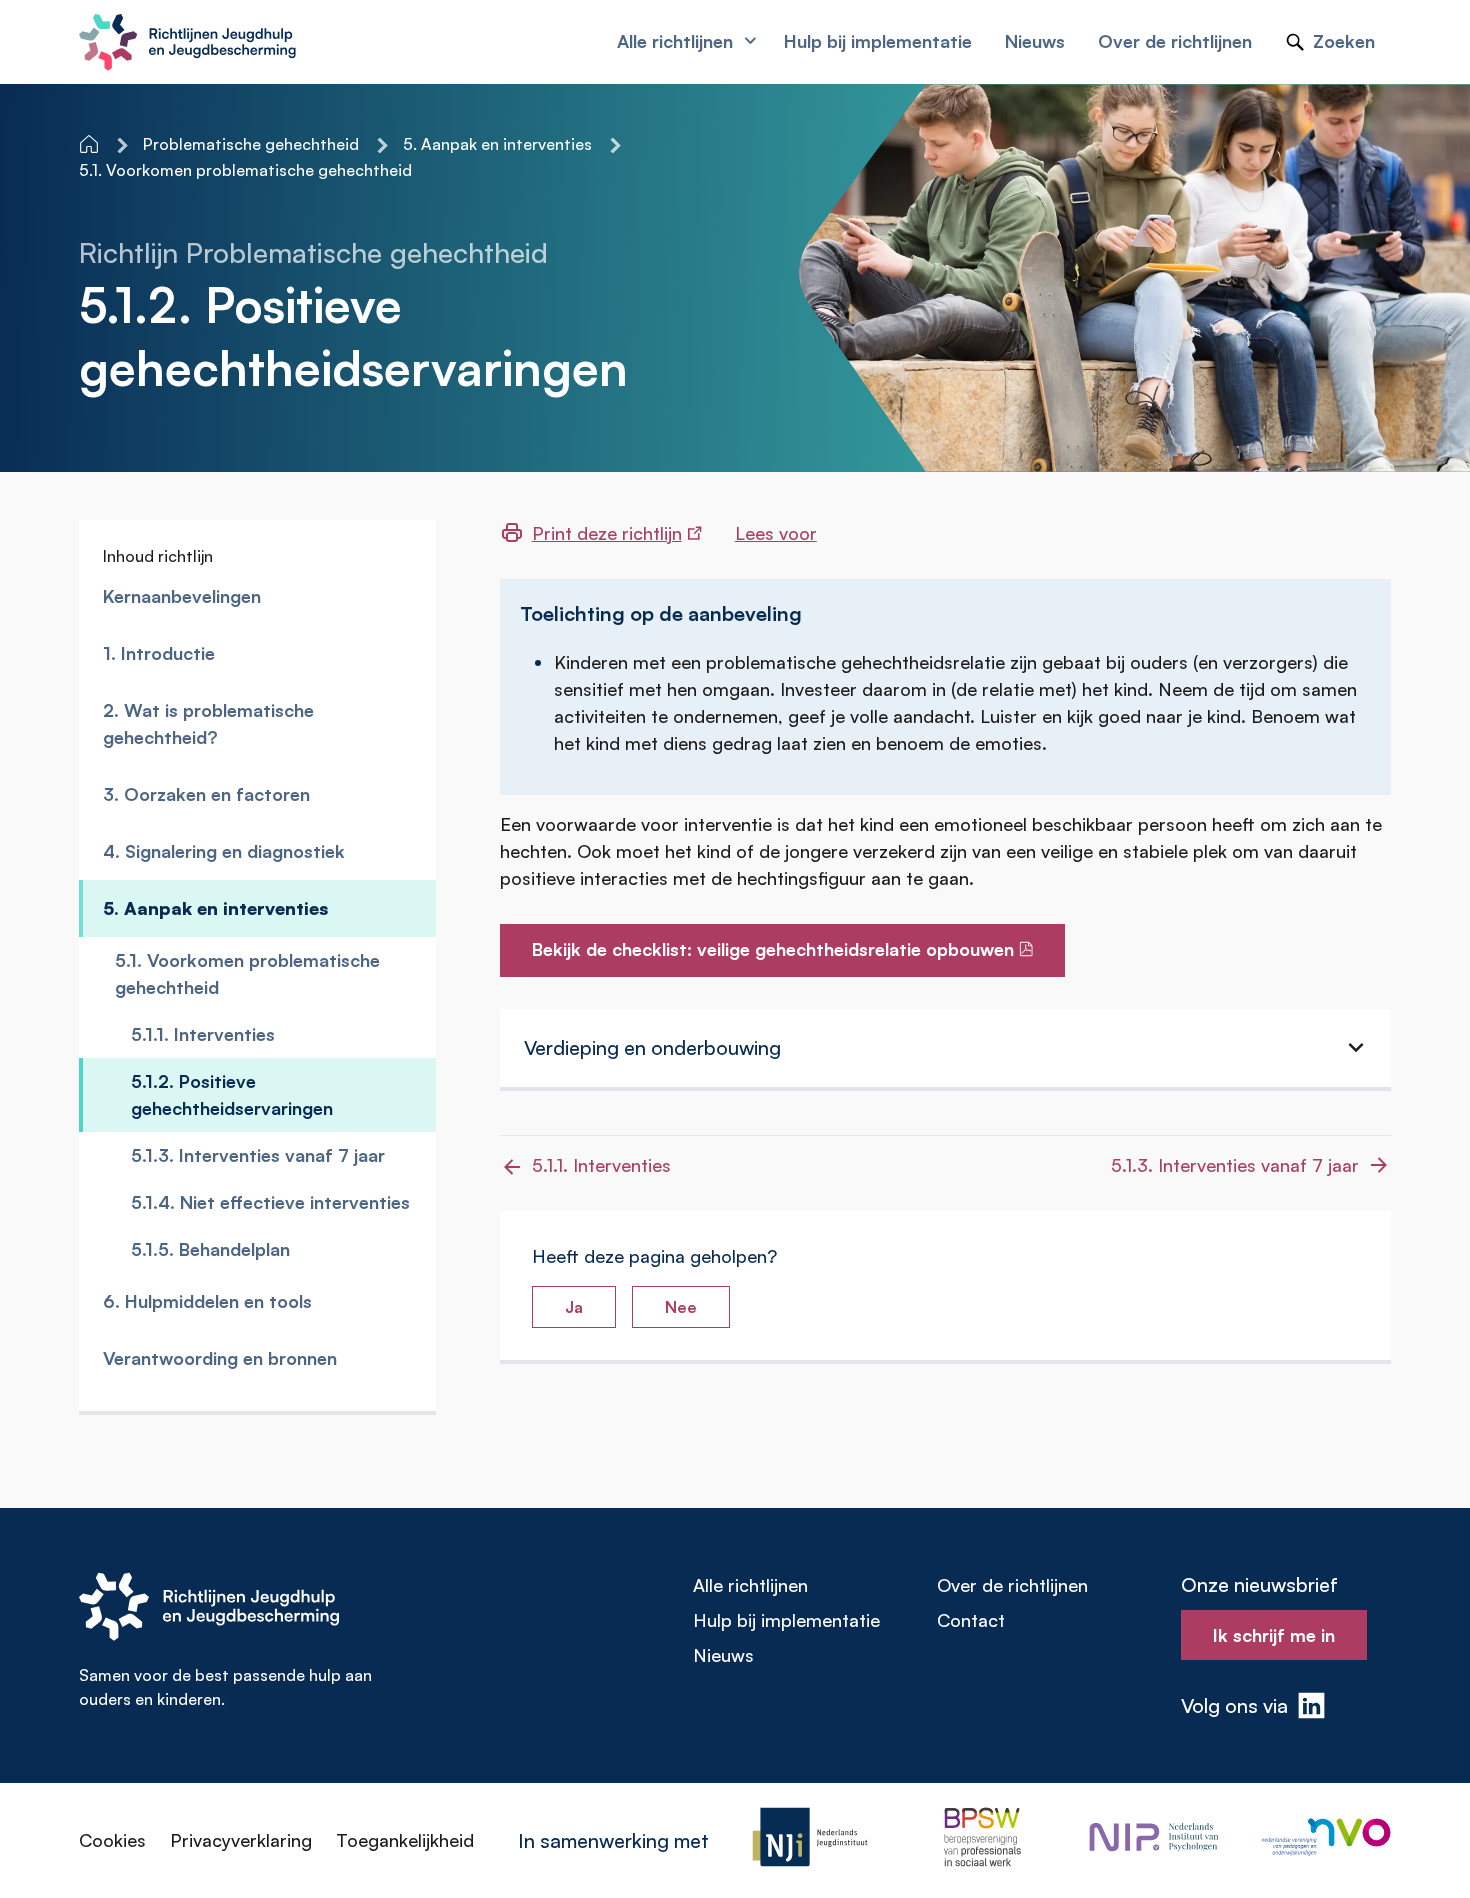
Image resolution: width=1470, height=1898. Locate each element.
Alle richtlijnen (750, 1585)
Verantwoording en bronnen (220, 1358)
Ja (574, 1307)
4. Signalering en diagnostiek (224, 851)
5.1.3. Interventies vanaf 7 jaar (258, 1155)
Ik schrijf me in (1274, 1635)
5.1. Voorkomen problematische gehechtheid (247, 973)
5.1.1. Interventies (203, 1034)
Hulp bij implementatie (786, 1620)
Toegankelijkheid (405, 1840)
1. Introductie (159, 653)
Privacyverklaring (241, 1840)
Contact (971, 1620)
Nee (681, 1307)
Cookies (112, 1840)
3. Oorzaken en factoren (206, 794)
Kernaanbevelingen (182, 596)
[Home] (91, 144)
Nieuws (723, 1655)
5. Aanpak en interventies (215, 908)
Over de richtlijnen (1012, 1585)
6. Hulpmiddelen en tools (207, 1301)
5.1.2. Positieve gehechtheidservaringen (232, 1094)
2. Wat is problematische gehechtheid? (208, 723)
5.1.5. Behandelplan (210, 1249)
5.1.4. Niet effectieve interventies (270, 1202)
